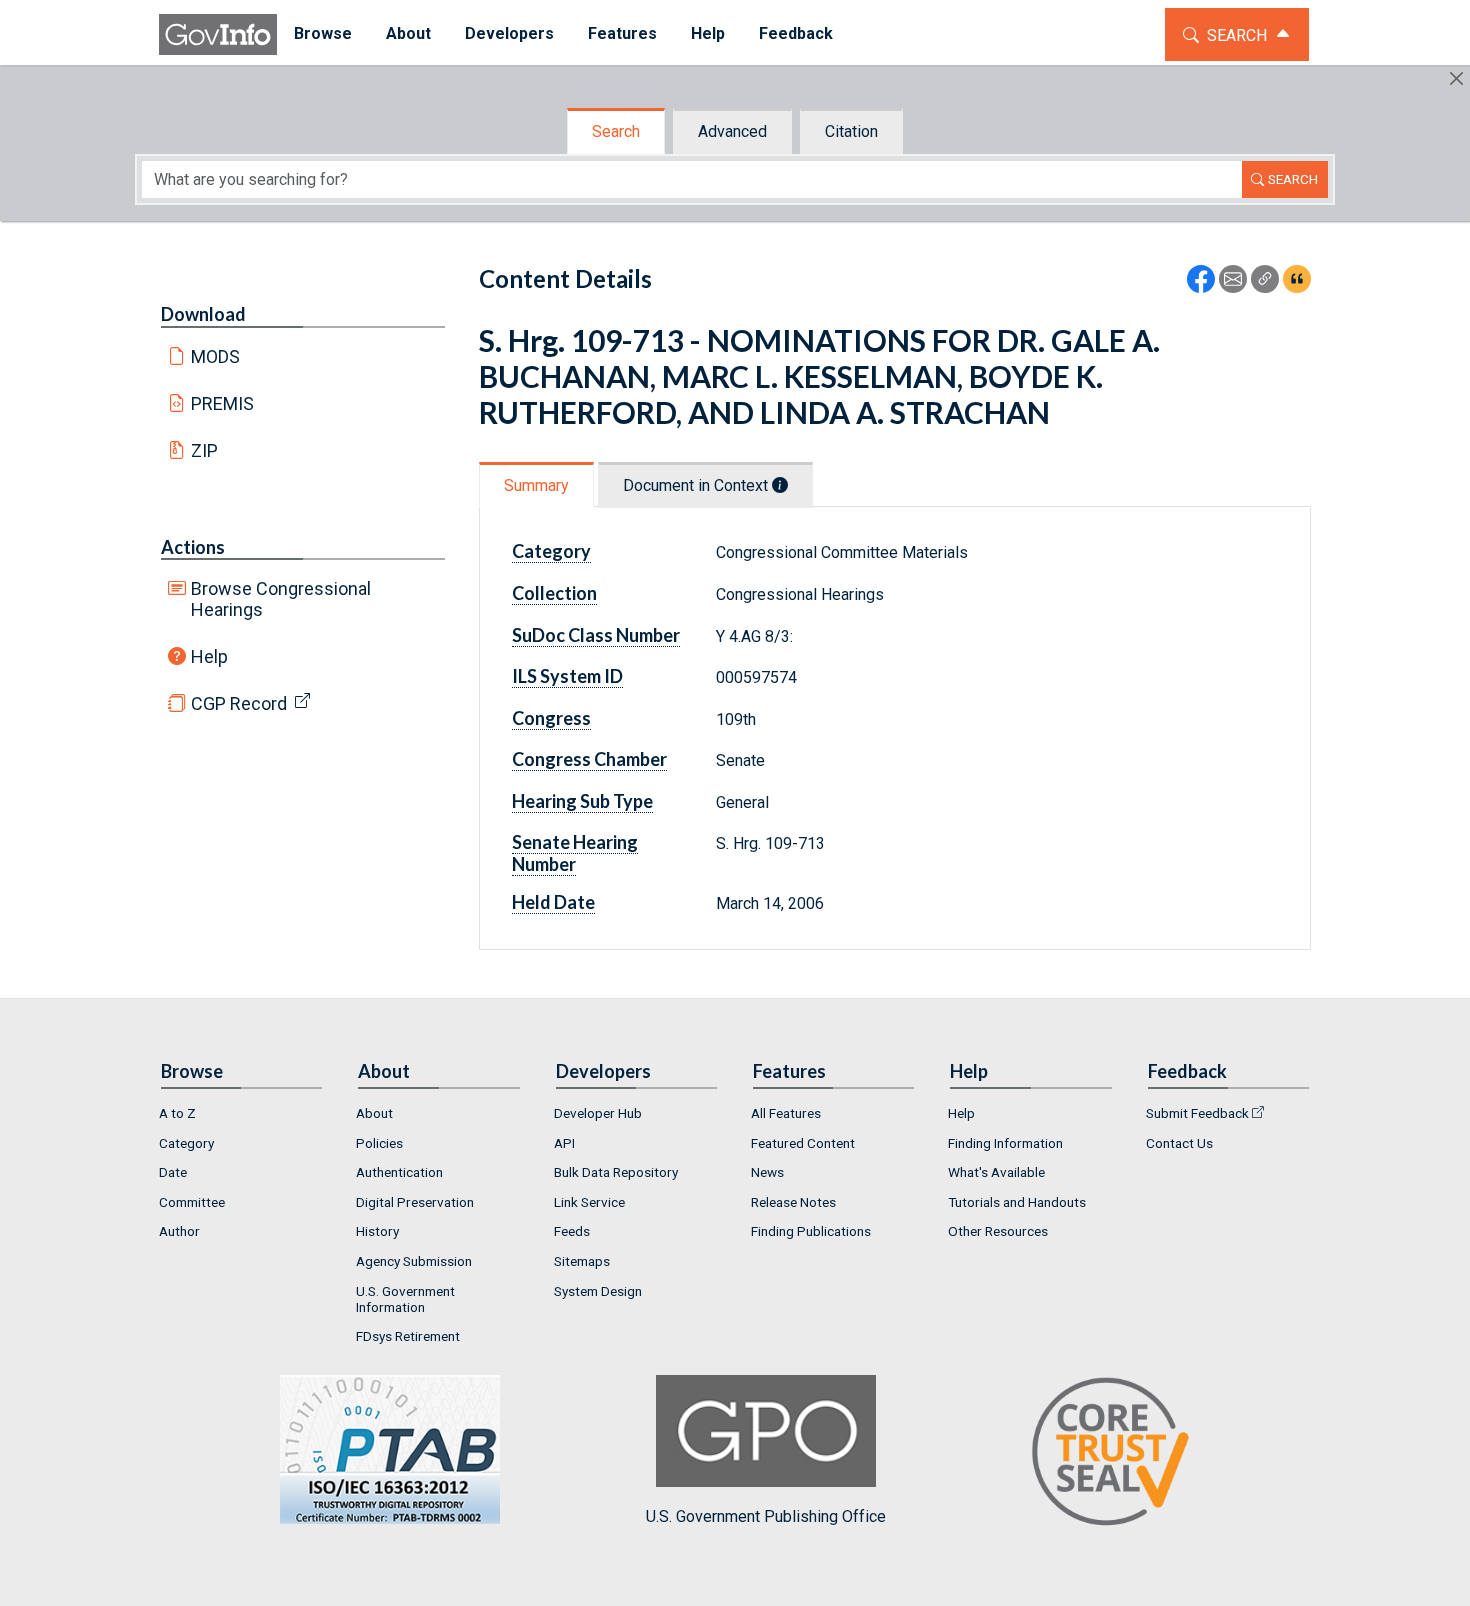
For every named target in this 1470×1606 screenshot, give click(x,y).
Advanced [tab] (732, 131)
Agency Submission (414, 1261)
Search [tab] (616, 131)
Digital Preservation (415, 1202)
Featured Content (803, 1143)
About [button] (408, 33)
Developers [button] (509, 33)
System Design (598, 1291)
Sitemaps (582, 1261)
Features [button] (622, 33)
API (564, 1143)
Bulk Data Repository (616, 1172)
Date (173, 1172)
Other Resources (998, 1231)
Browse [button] (323, 33)
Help (209, 656)
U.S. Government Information (405, 1299)
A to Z (177, 1113)
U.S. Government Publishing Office (766, 1516)
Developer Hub (598, 1113)
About (374, 1113)
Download (203, 314)
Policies (379, 1143)
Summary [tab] (536, 485)
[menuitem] (323, 34)
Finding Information (1005, 1143)
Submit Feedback (1197, 1113)
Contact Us (1179, 1143)
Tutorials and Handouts (1017, 1202)
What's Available (996, 1172)
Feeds (572, 1231)
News (767, 1172)
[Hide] (1456, 78)
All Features (786, 1113)
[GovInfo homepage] (218, 34)
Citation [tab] (851, 131)
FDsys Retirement (408, 1336)
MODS (215, 356)
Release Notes (793, 1202)
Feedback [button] (796, 33)
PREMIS (222, 403)
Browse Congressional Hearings (281, 599)
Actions (193, 547)
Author (179, 1231)
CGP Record (239, 703)
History (377, 1231)
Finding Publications (811, 1231)
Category (186, 1143)
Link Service (589, 1202)
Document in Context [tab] (697, 485)
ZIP (204, 450)
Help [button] (708, 33)
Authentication (399, 1172)
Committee (192, 1202)
